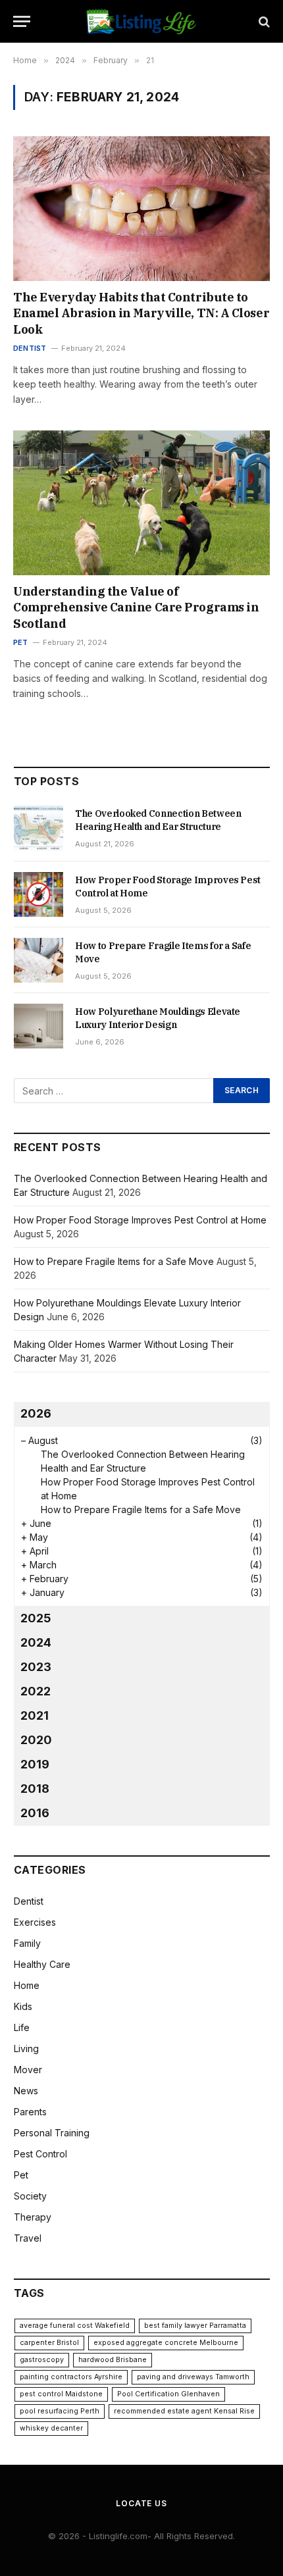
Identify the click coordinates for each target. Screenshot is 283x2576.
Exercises (35, 1922)
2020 (36, 1740)
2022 (36, 1691)
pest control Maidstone (61, 2394)
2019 (35, 1764)
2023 (36, 1667)
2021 (35, 1715)
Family (27, 1943)
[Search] (263, 21)
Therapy (33, 2217)
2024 (36, 1642)
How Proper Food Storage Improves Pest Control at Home (140, 1220)
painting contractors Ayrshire (71, 2377)
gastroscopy (42, 2360)
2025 (36, 1618)
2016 (35, 1813)
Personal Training (52, 2133)
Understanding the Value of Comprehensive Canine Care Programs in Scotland (136, 607)
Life (22, 2027)
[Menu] (22, 21)
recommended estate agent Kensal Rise (184, 2411)
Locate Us (141, 2503)
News (26, 2091)
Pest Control (40, 2154)
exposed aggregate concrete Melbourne (166, 2343)
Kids (23, 2006)
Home (27, 1985)
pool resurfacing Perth (60, 2411)
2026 (36, 1413)
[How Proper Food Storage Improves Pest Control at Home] (39, 894)
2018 (35, 1789)
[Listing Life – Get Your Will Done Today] (142, 21)
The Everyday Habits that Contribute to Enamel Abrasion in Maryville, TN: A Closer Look (141, 313)
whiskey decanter (51, 2428)
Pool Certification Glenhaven (168, 2394)
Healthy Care (42, 1964)
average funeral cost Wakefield (75, 2326)
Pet (21, 2175)
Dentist (29, 1901)
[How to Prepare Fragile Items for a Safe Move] (39, 960)
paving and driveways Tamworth (193, 2377)
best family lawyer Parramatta (195, 2326)
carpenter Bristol (49, 2343)
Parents (30, 2112)
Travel (28, 2238)
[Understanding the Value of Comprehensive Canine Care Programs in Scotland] (141, 502)
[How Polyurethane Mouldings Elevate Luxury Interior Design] (39, 1026)
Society (30, 2196)
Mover (28, 2070)
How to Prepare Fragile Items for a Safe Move (114, 1261)
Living (26, 2048)
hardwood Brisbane (113, 2360)
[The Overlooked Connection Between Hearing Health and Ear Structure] (39, 828)
